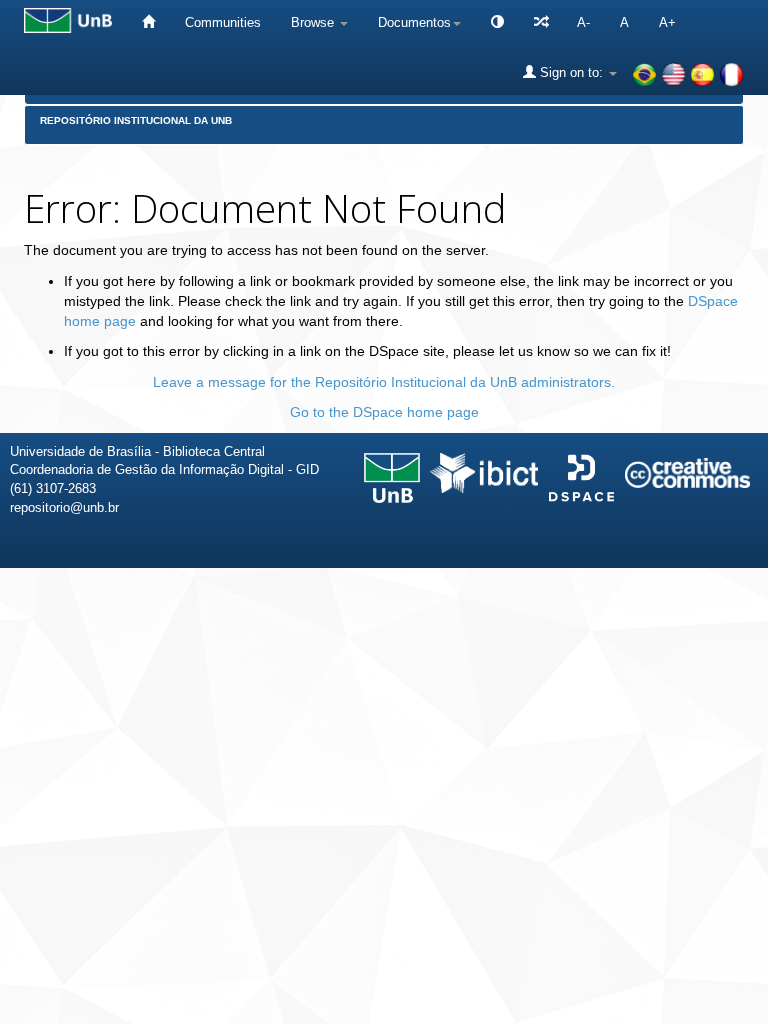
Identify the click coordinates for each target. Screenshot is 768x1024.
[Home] (148, 22)
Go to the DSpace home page (384, 412)
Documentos (414, 22)
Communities (223, 22)
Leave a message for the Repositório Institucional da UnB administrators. (384, 382)
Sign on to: (571, 72)
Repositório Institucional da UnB (136, 120)
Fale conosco (650, 597)
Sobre (736, 597)
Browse (314, 22)
